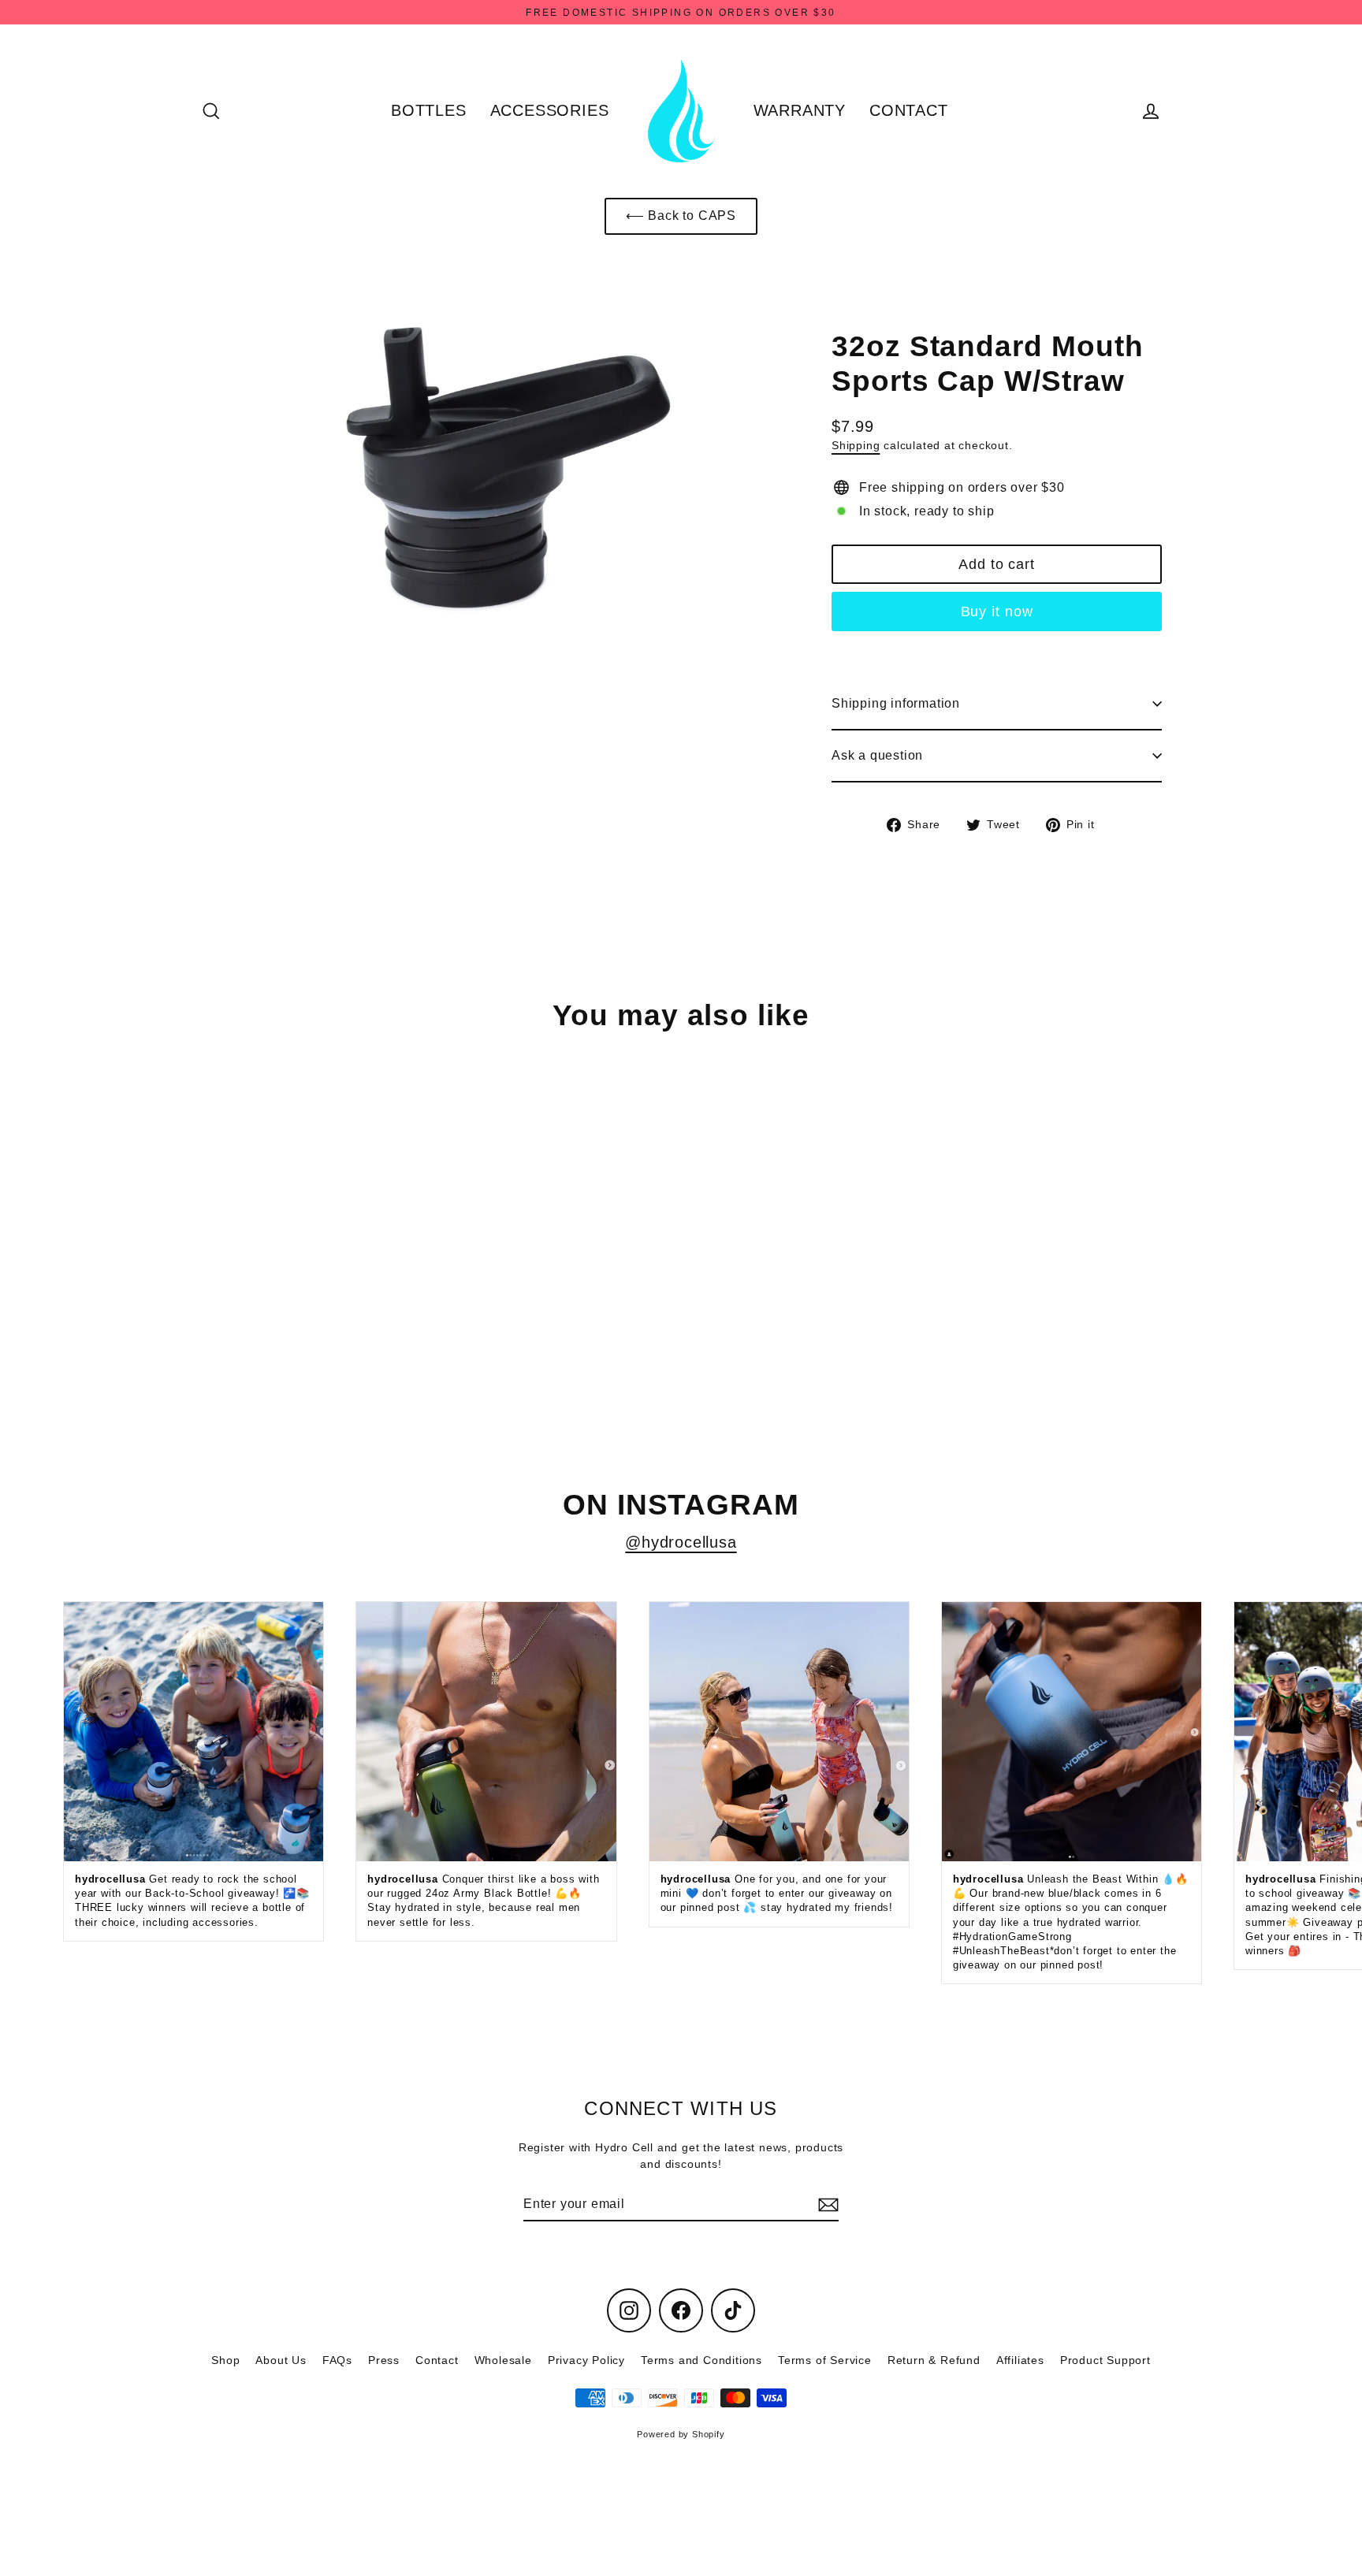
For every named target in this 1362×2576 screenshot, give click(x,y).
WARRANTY (800, 110)
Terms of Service (825, 2360)
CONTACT (909, 110)
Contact (437, 2360)
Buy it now (997, 611)
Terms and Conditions (701, 2360)
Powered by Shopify (681, 2434)
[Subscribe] (826, 2205)
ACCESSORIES (550, 110)
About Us (281, 2360)
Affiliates (1020, 2360)
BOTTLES (429, 110)
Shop (225, 2360)
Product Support (1105, 2360)
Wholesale (503, 2360)
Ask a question (877, 755)
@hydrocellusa (681, 1542)
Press (384, 2360)
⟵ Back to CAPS (681, 216)
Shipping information (896, 703)
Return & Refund (934, 2360)
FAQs (337, 2360)
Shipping (856, 446)
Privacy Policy (586, 2360)
